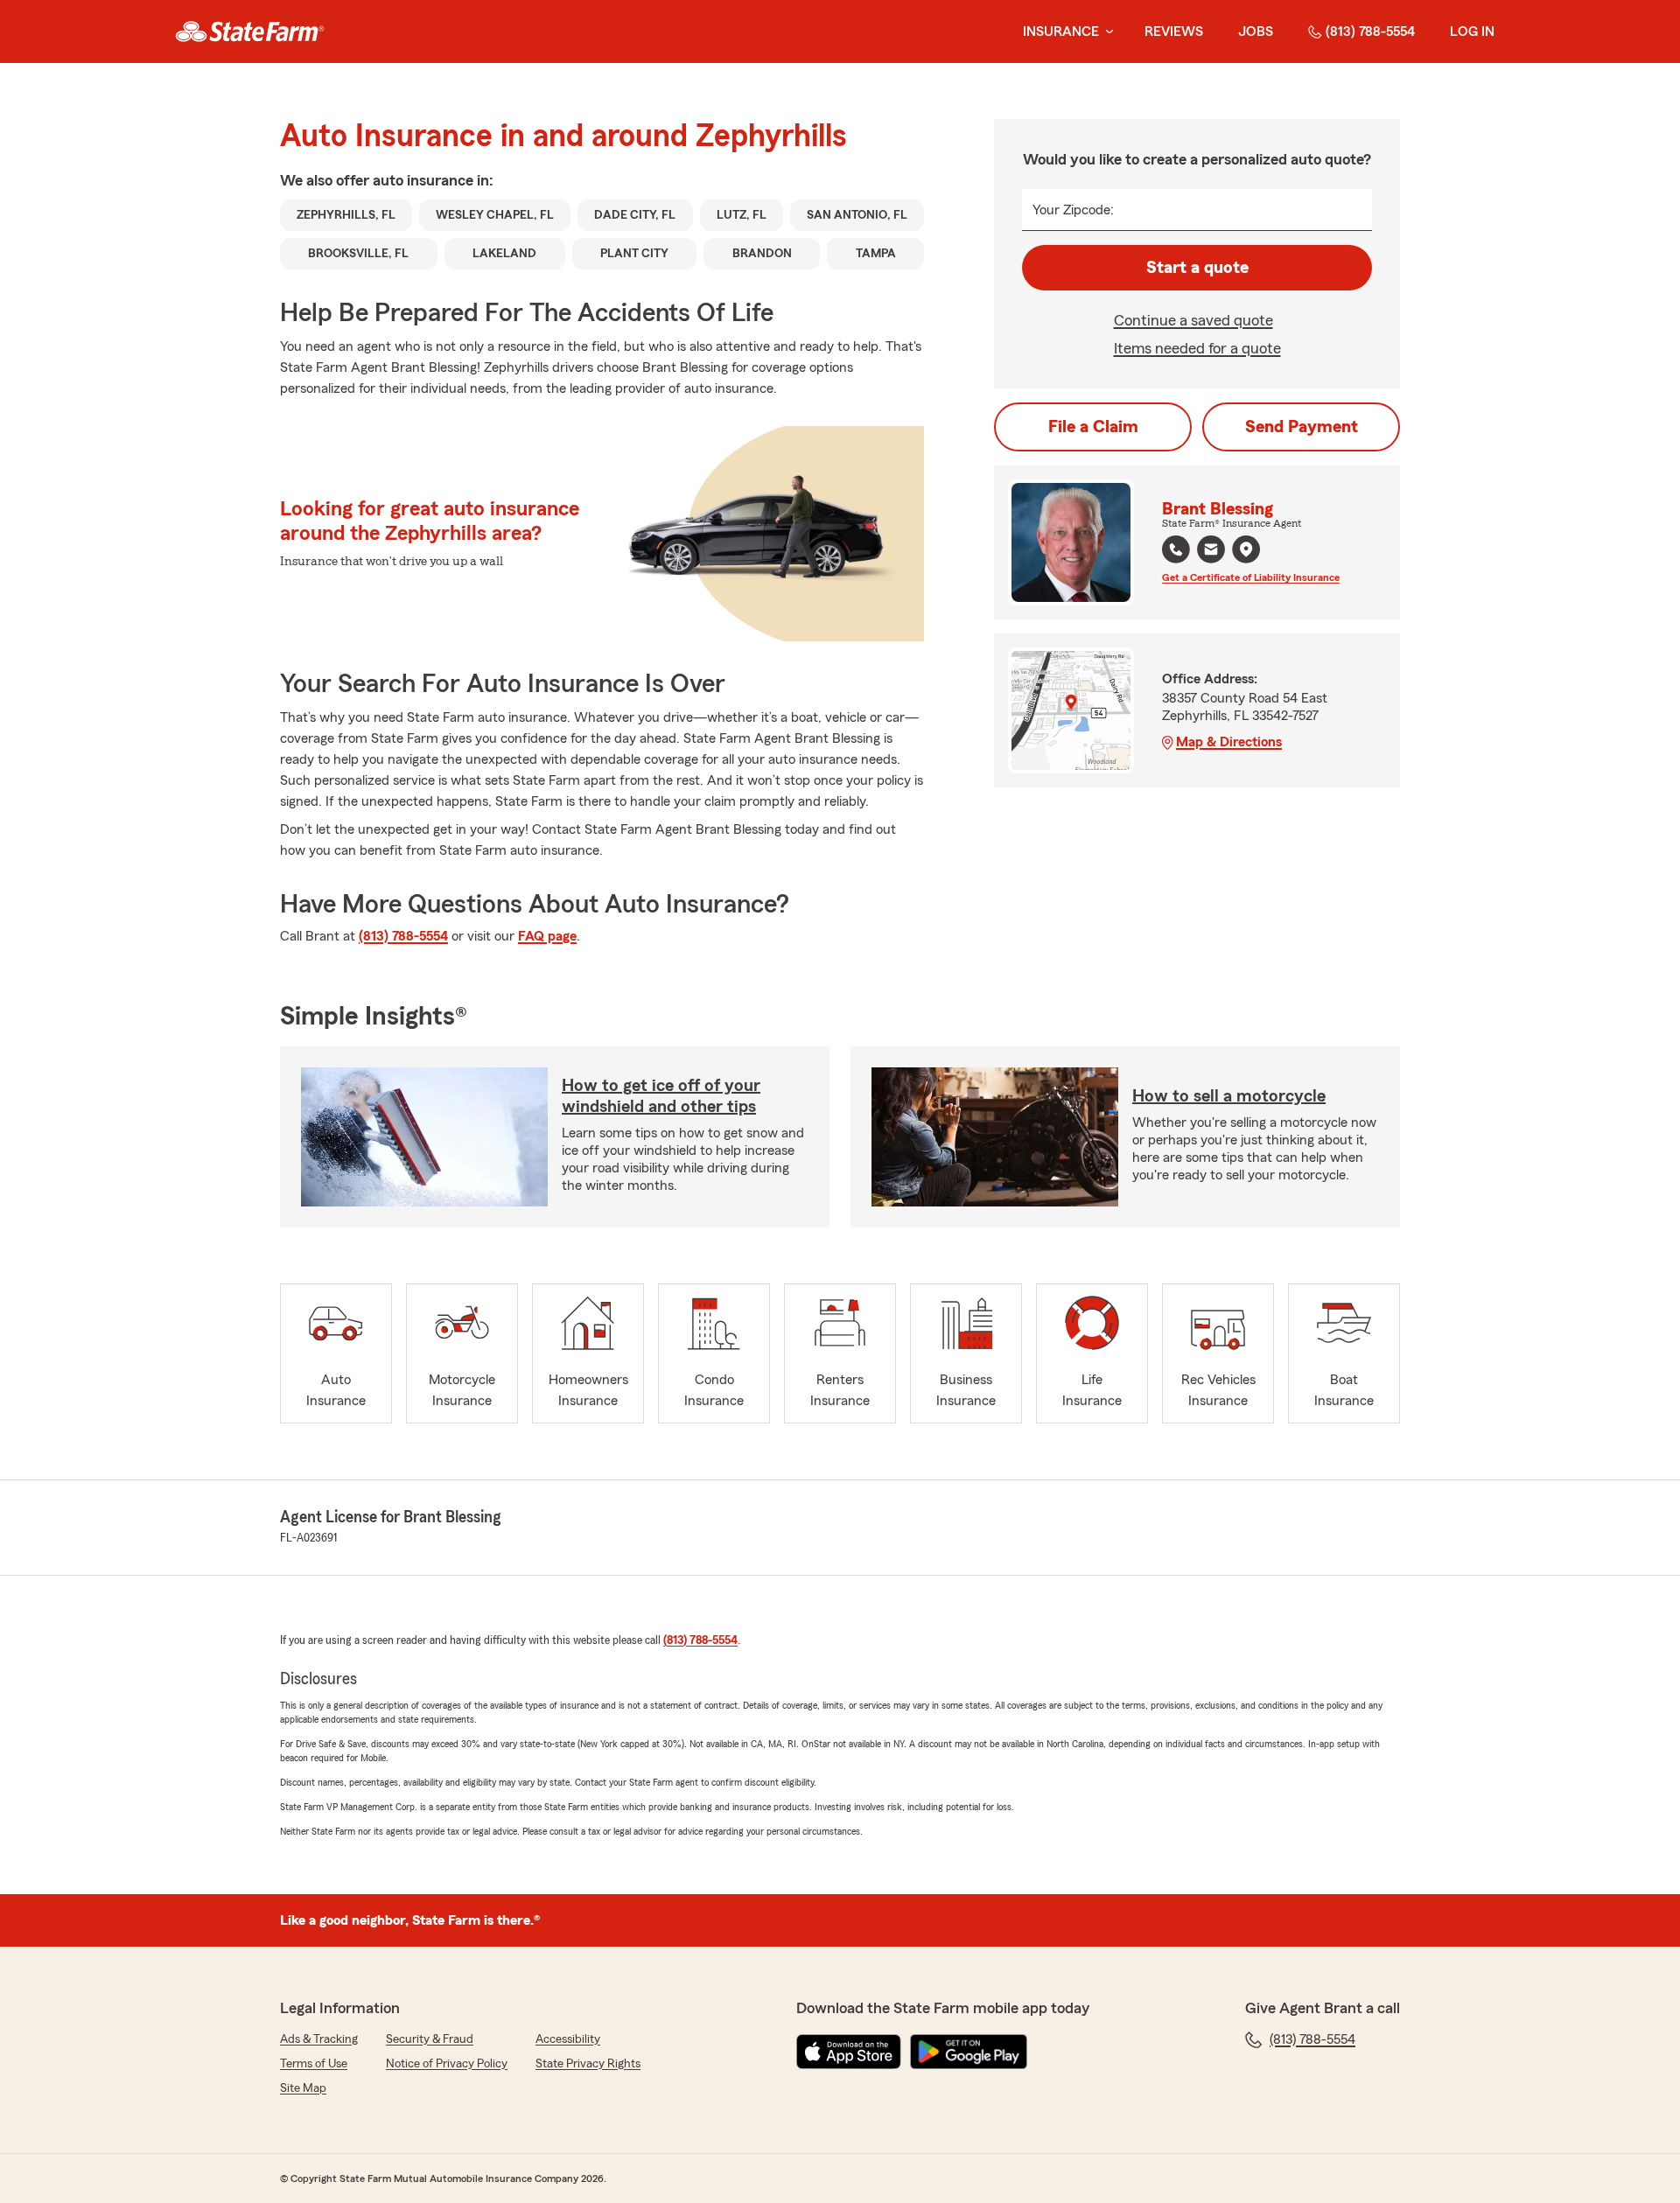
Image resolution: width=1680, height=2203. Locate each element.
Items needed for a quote (1197, 348)
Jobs (1256, 31)
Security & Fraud (430, 2039)
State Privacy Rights (588, 2064)
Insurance (1061, 31)
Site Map (303, 2088)
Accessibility (568, 2039)
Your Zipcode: (1073, 210)
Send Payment (1302, 427)
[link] (250, 31)
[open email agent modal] (1211, 552)
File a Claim (1093, 427)
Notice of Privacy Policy (447, 2064)
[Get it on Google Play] (969, 2052)
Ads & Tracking (319, 2039)
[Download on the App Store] (849, 2052)
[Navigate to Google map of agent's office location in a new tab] (1246, 549)
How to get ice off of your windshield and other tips (661, 1096)
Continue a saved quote (1193, 320)
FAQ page (547, 936)
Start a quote (1197, 268)
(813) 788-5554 (1370, 31)
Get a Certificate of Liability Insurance (1251, 577)
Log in (1472, 31)
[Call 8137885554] (1176, 549)
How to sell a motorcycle (1229, 1096)
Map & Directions (1229, 742)
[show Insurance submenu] (1106, 32)
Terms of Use (314, 2064)
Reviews (1174, 31)
